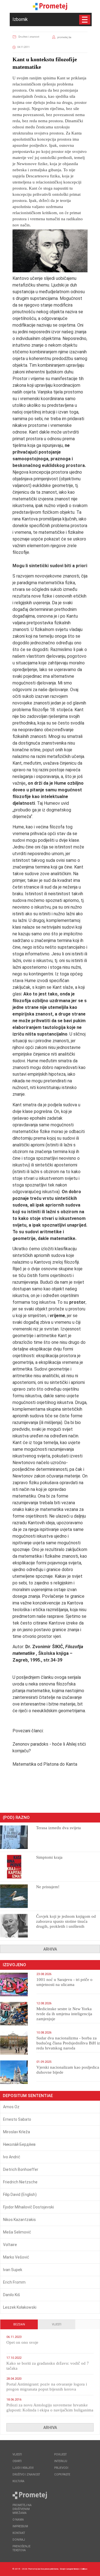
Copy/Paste (62, 2475)
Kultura (18, 2481)
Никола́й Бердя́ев (19, 2144)
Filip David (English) (20, 2195)
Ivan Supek (13, 2270)
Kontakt (19, 2533)
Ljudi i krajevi (23, 2468)
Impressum (20, 2526)
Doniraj (19, 2540)
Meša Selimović (17, 2232)
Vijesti (57, 2324)
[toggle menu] (85, 20)
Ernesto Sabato (17, 2119)
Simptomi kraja (49, 1857)
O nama (18, 2520)
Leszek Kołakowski (20, 2307)
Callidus (84, 2569)
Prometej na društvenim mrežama (22, 2509)
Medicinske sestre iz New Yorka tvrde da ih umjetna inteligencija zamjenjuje (64, 2014)
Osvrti (17, 2461)
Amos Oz (11, 2107)
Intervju (61, 2461)
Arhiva (50, 1949)
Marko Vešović (16, 2257)
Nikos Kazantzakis (19, 2220)
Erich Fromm (14, 2282)
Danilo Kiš (12, 2295)
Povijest (60, 2454)
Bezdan (19, 2324)
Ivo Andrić (12, 2157)
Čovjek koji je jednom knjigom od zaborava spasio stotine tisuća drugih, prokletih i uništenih (66, 1921)
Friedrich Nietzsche (20, 2182)
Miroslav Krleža (17, 2132)
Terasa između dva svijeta (58, 1828)
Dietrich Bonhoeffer (21, 2169)
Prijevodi (61, 2468)
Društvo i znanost (29, 37)
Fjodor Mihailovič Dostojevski (28, 2207)
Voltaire (10, 2245)
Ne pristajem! (48, 1887)
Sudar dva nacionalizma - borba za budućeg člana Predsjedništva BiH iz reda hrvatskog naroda (68, 2043)
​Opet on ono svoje (22, 2342)
